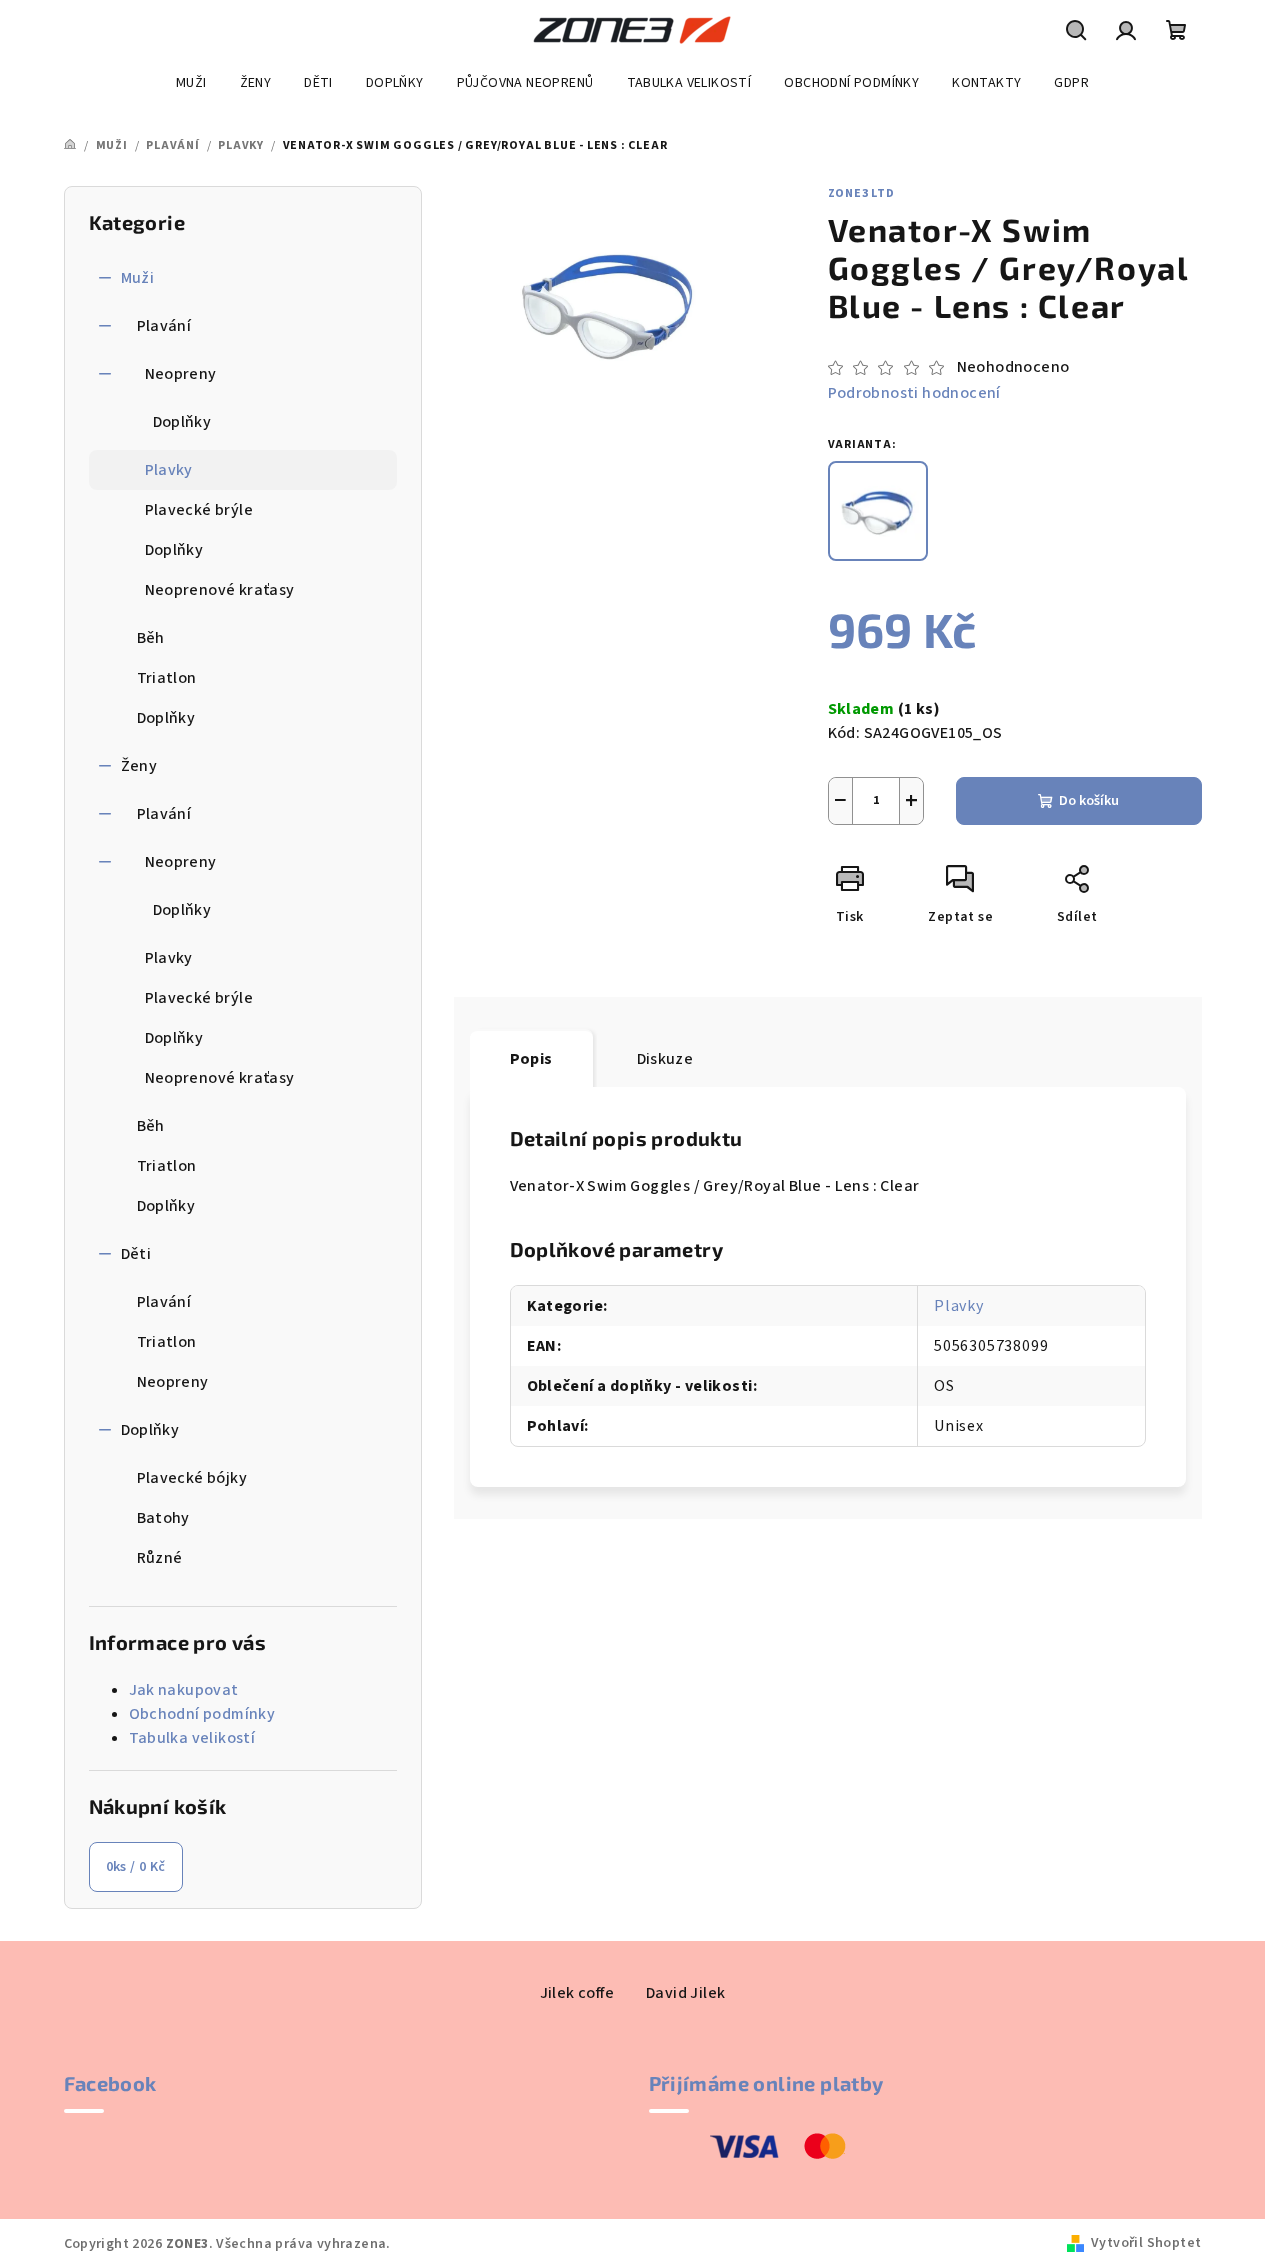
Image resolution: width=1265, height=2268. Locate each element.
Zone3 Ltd (861, 193)
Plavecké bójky (192, 1478)
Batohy (163, 1518)
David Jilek (685, 1993)
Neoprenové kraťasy (220, 590)
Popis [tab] (531, 1059)
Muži (138, 278)
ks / (136, 1867)
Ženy (139, 766)
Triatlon (167, 678)
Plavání (164, 326)
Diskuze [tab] (665, 1059)
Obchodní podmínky (202, 1714)
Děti (136, 1254)
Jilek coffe (577, 1993)
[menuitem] (191, 83)
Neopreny (181, 374)
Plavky (169, 470)
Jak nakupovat (184, 1690)
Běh (151, 638)
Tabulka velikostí (192, 1738)
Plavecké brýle (199, 510)
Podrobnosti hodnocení (914, 393)
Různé (160, 1558)
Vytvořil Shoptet (1146, 2243)
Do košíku (1089, 801)
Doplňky (182, 422)
